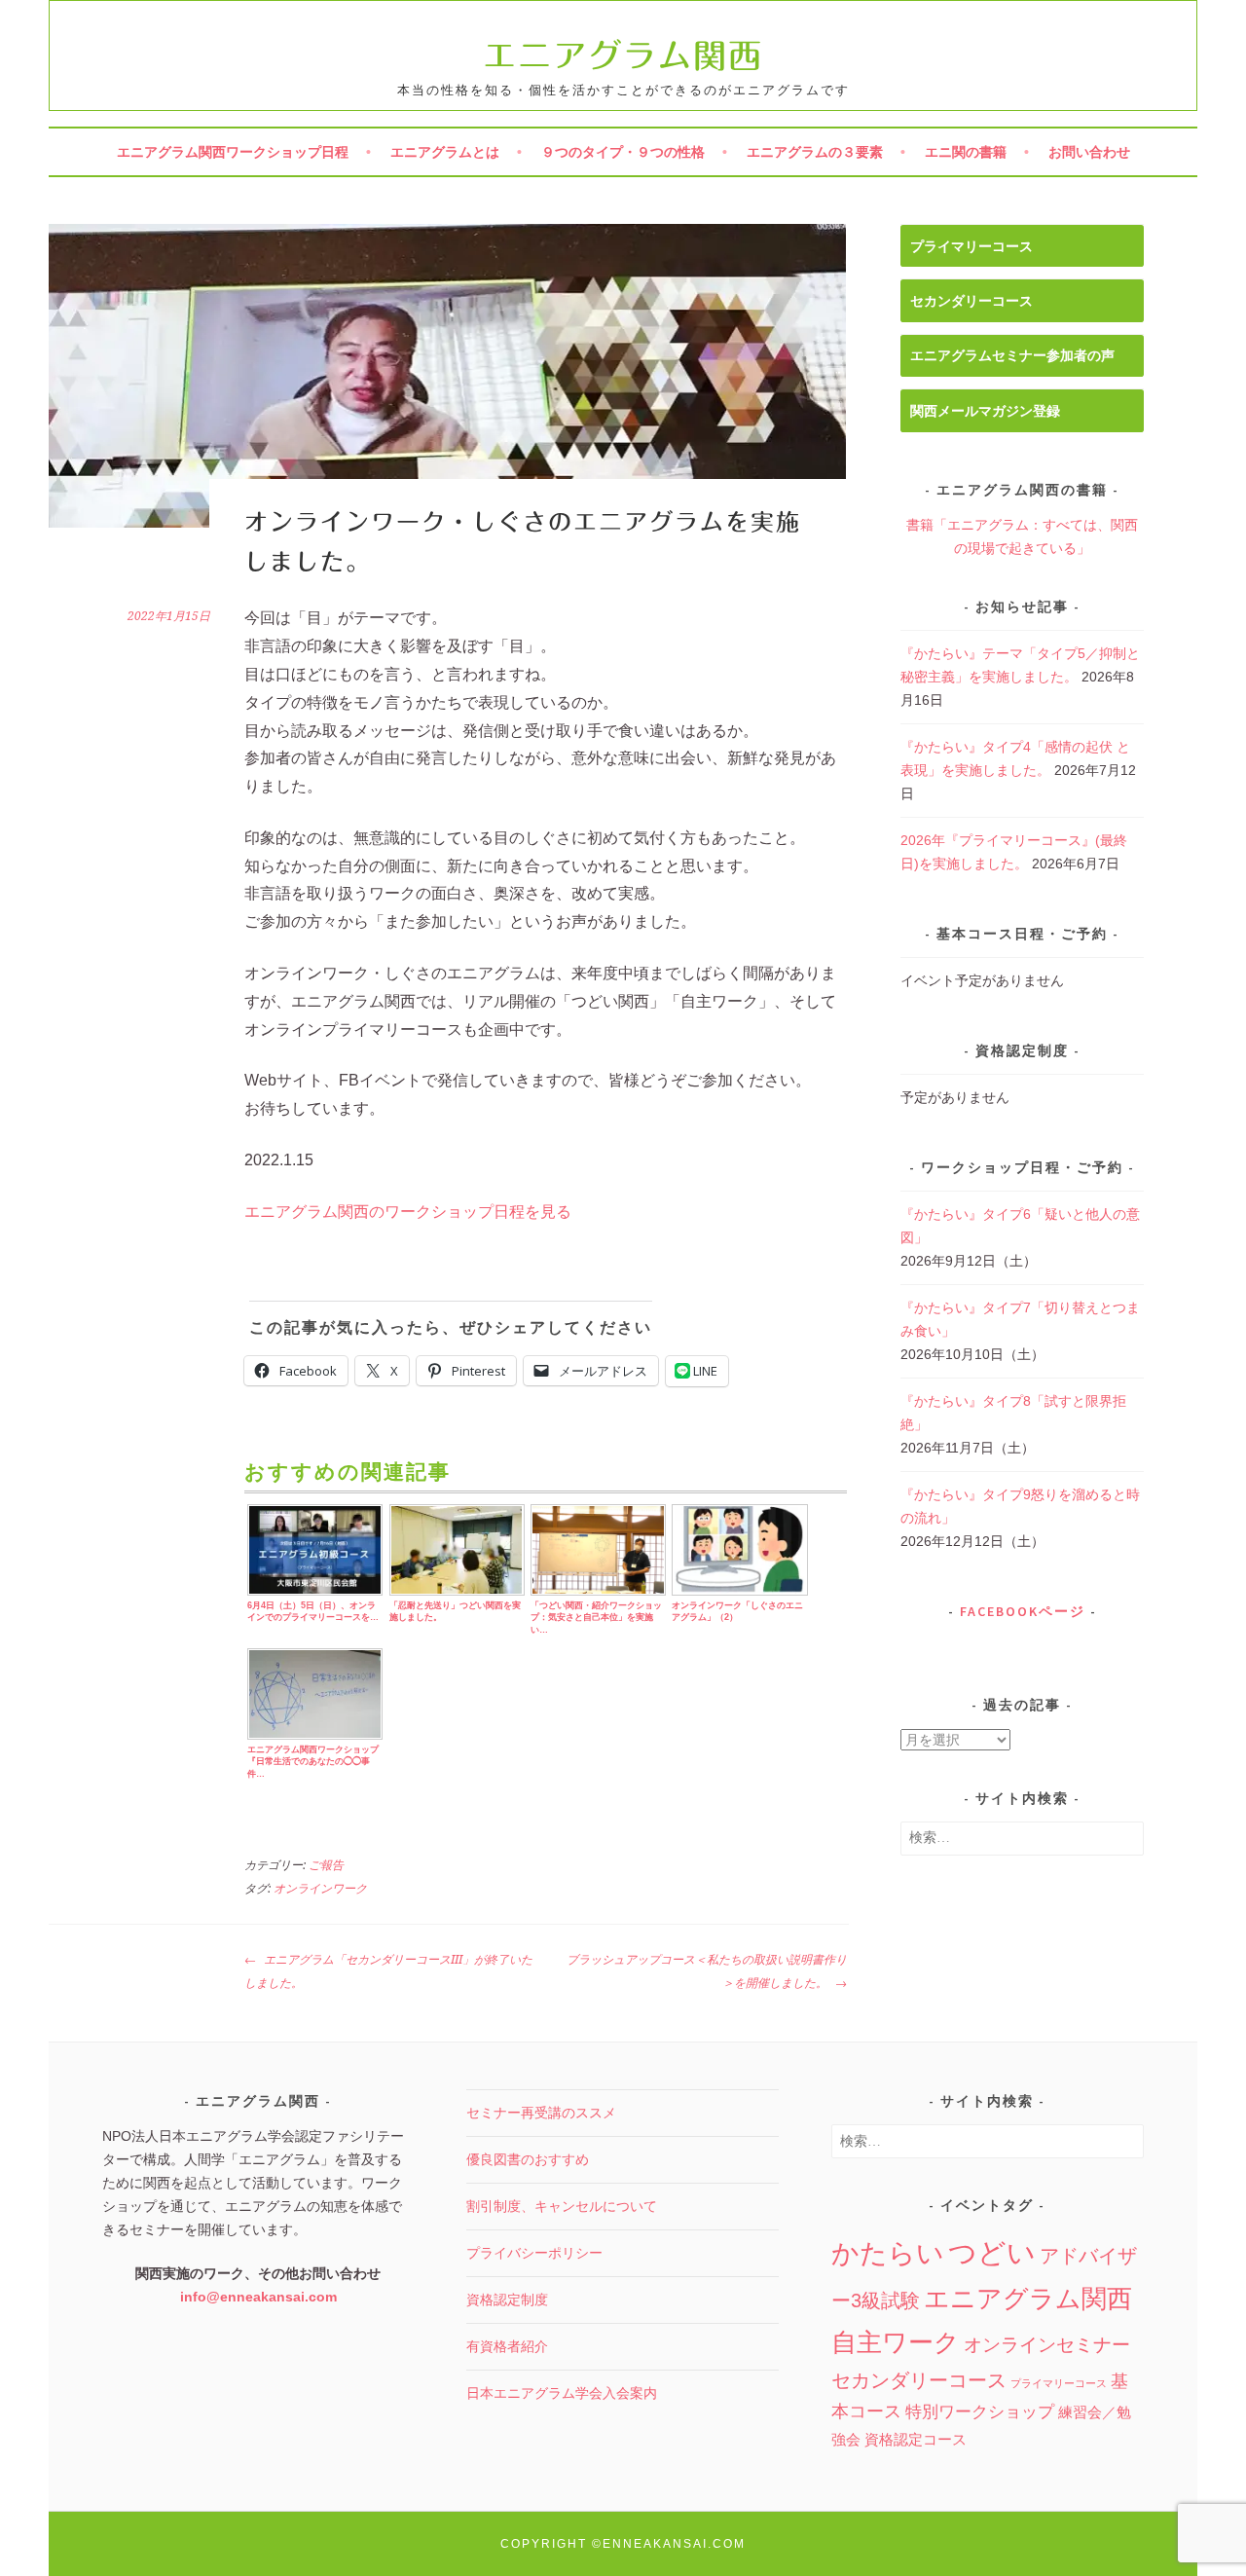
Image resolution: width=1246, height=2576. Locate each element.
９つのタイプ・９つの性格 (623, 152)
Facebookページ (1023, 1611)
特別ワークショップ (980, 2412)
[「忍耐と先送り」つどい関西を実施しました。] (457, 1593)
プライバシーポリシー (534, 2253)
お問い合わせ (1089, 152)
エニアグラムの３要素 (815, 152)
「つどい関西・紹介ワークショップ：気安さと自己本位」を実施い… (596, 1618)
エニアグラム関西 (623, 55)
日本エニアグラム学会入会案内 (562, 2393)
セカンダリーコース (971, 301)
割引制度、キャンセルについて (562, 2206)
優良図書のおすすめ (528, 2159)
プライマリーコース (971, 246)
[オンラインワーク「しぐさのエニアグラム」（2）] (739, 1593)
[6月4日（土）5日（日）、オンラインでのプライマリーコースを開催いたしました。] (315, 1593)
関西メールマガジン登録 (985, 411)
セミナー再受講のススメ (541, 2113)
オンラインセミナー (1047, 2345)
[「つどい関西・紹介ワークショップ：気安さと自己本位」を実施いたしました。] (598, 1593)
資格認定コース (916, 2439)
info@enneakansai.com (258, 2297)
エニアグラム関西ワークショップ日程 (233, 152)
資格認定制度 (507, 2300)
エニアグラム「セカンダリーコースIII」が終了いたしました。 (388, 1971)
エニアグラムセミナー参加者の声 (1012, 355)
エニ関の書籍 (966, 152)
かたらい (888, 2253)
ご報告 (326, 1865)
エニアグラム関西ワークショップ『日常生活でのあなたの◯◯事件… (313, 1762)
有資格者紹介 (507, 2346)
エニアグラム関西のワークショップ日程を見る (408, 1212)
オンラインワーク (320, 1889)
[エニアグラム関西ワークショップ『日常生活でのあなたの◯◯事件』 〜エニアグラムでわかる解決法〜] (315, 1737)
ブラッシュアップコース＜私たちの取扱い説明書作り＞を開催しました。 (707, 1971)
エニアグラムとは (445, 152)
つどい (992, 2252)
